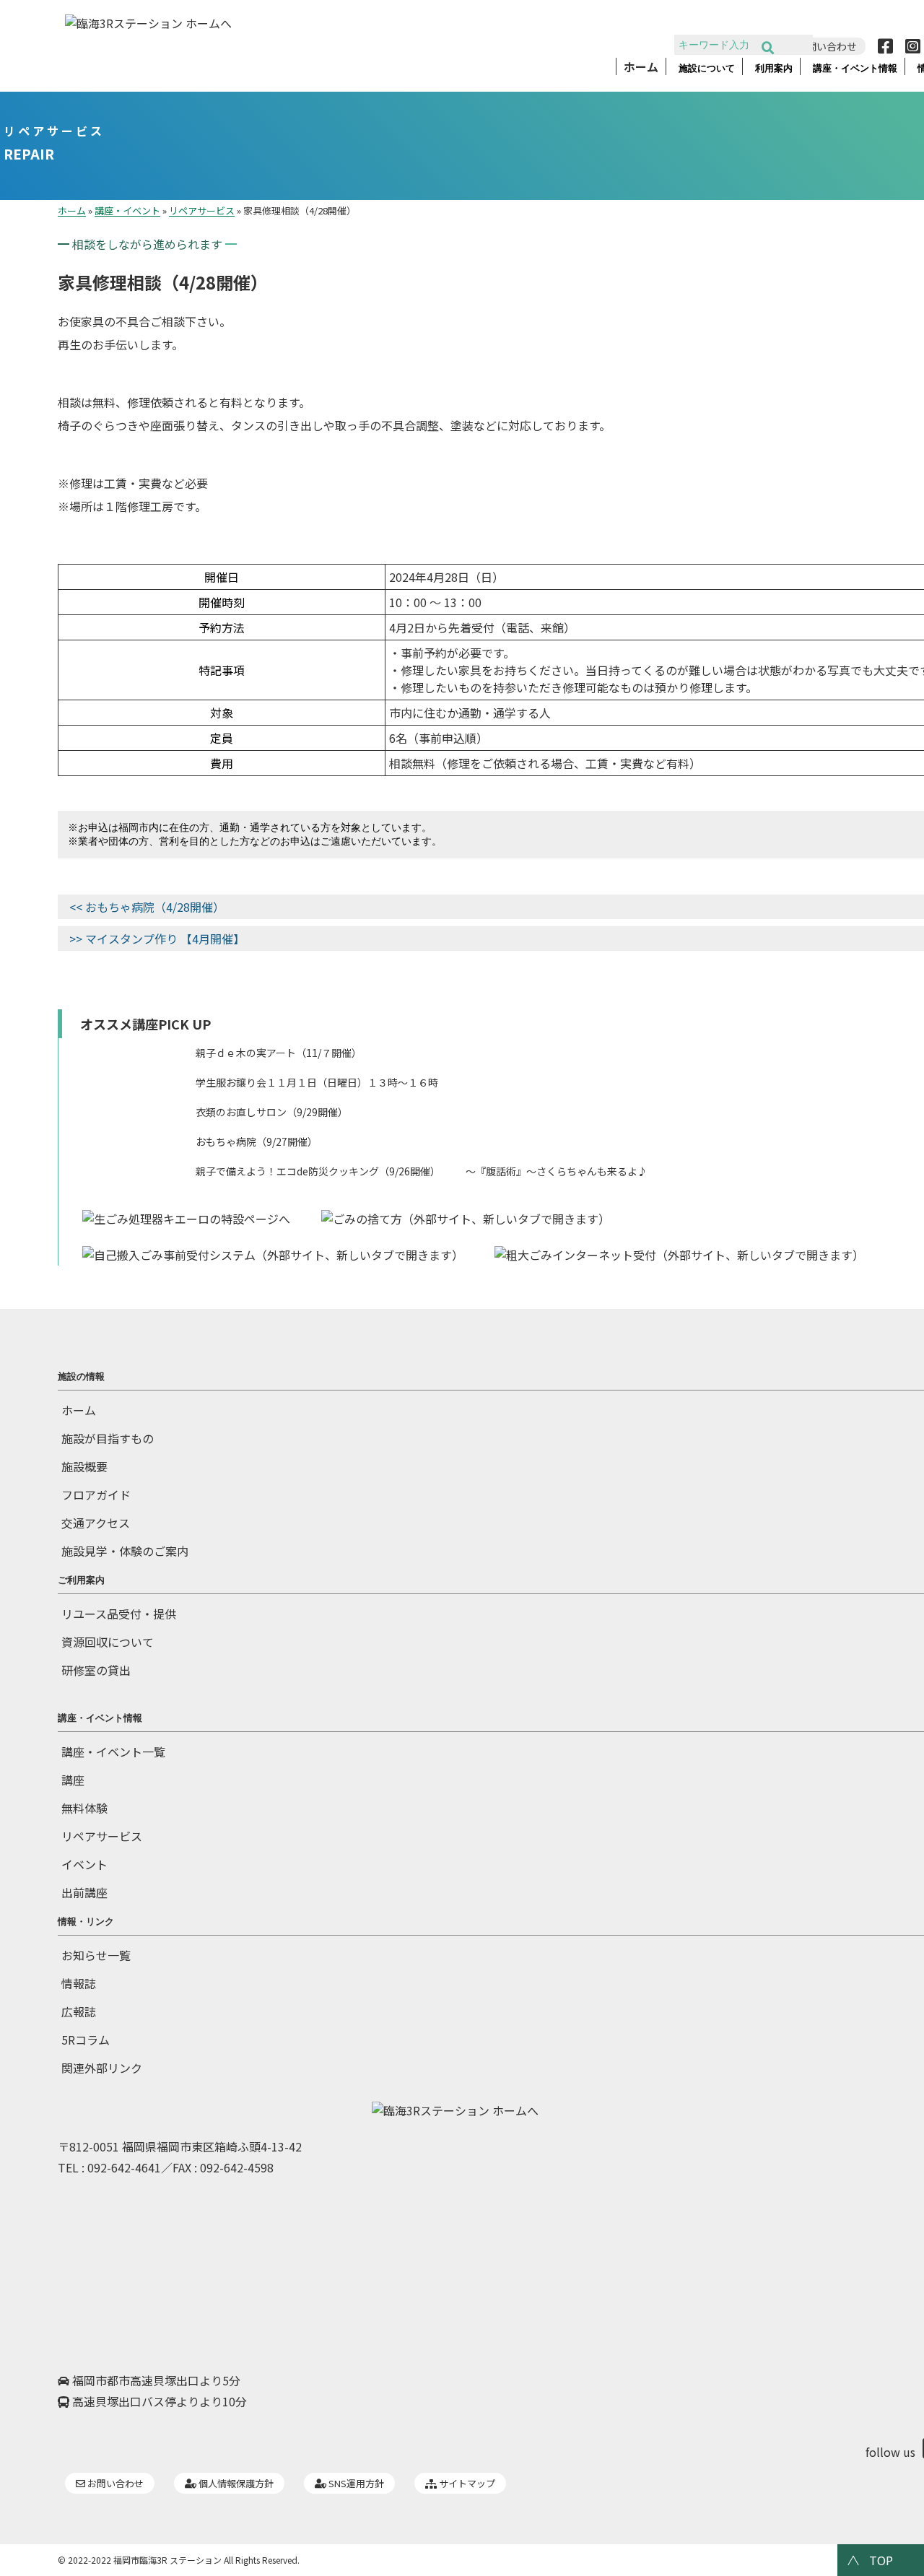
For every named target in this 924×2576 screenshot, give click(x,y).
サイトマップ (466, 2483)
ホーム (641, 68)
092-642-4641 (124, 2167)
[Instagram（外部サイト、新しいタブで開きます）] (909, 46)
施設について (707, 69)
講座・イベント (127, 210)
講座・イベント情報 (855, 69)
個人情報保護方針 (235, 2483)
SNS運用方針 (355, 2483)
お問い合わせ (114, 2483)
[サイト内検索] (768, 49)
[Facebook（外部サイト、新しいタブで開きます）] (882, 46)
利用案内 (774, 69)
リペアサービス (54, 131)
